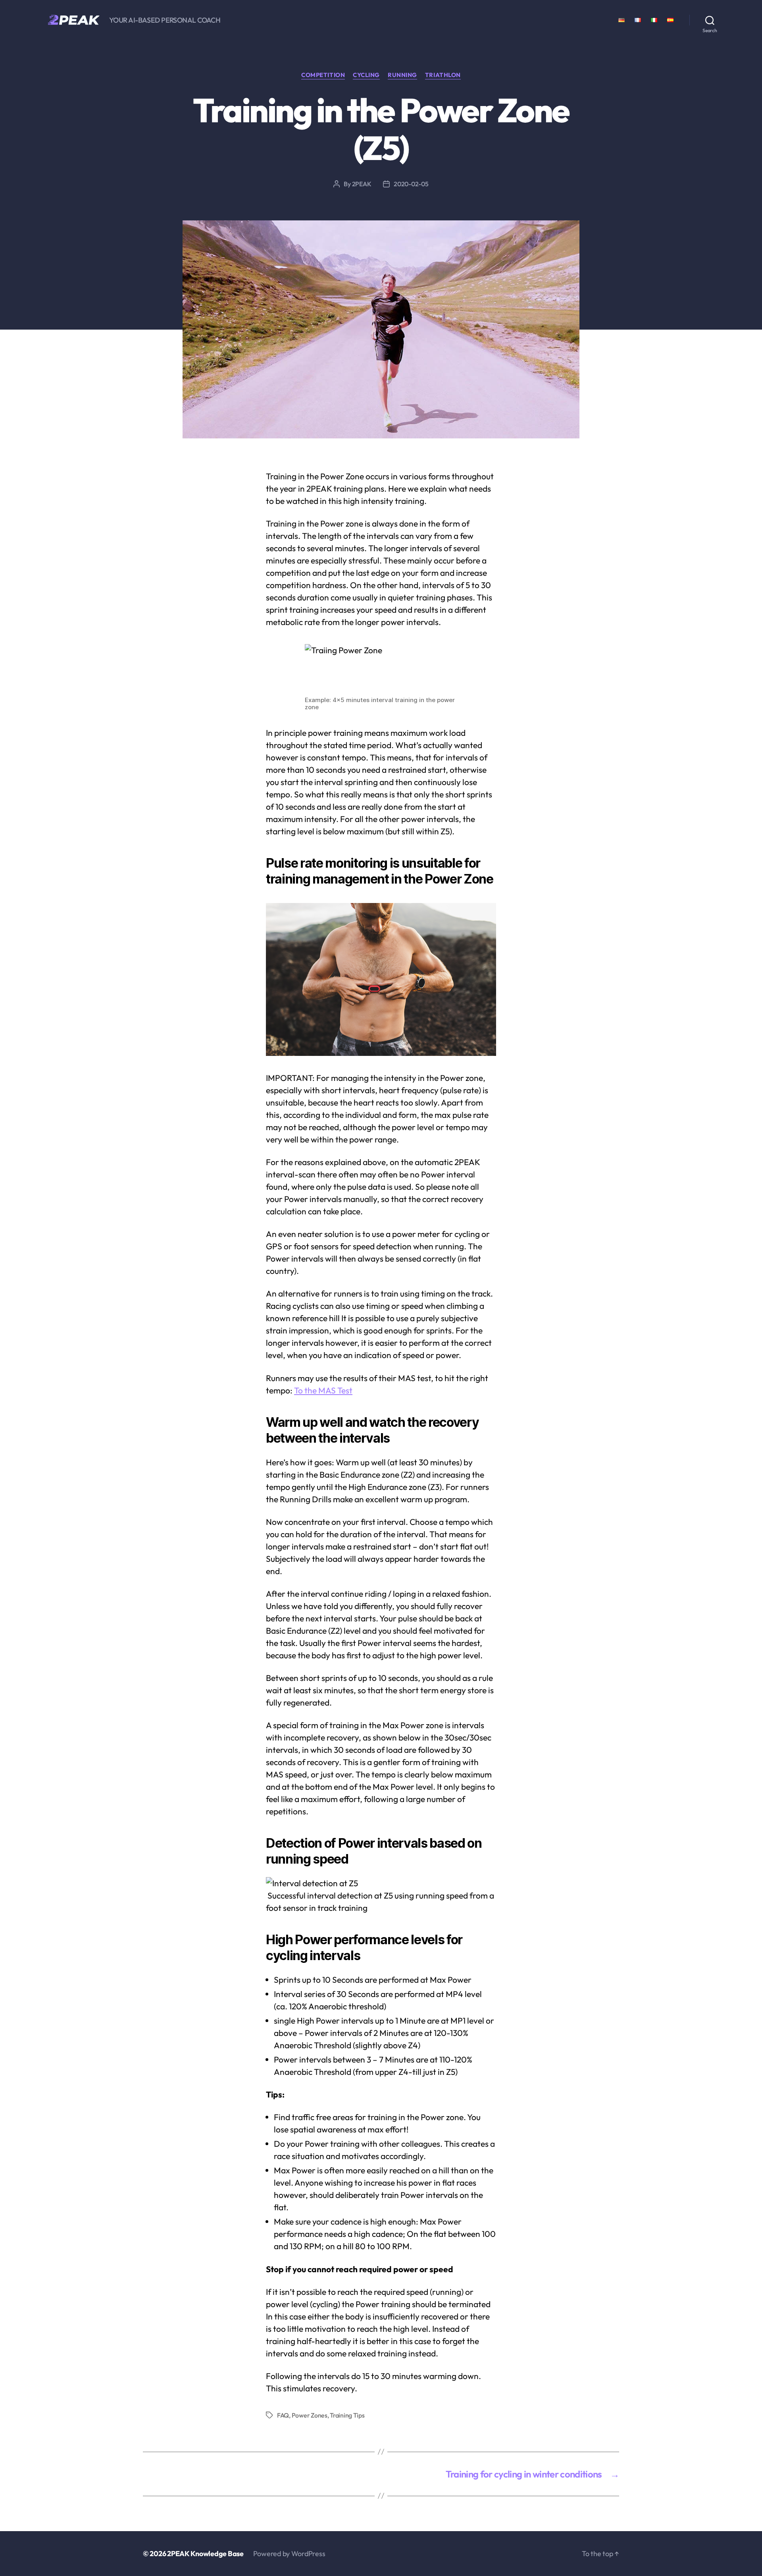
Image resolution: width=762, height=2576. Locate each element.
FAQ (283, 2415)
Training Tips (347, 2415)
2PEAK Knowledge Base (205, 2554)
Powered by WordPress (289, 2554)
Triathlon (443, 75)
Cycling (366, 75)
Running (402, 75)
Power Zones (310, 2415)
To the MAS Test (323, 1390)
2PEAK (362, 184)
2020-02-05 (411, 184)
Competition (323, 75)
